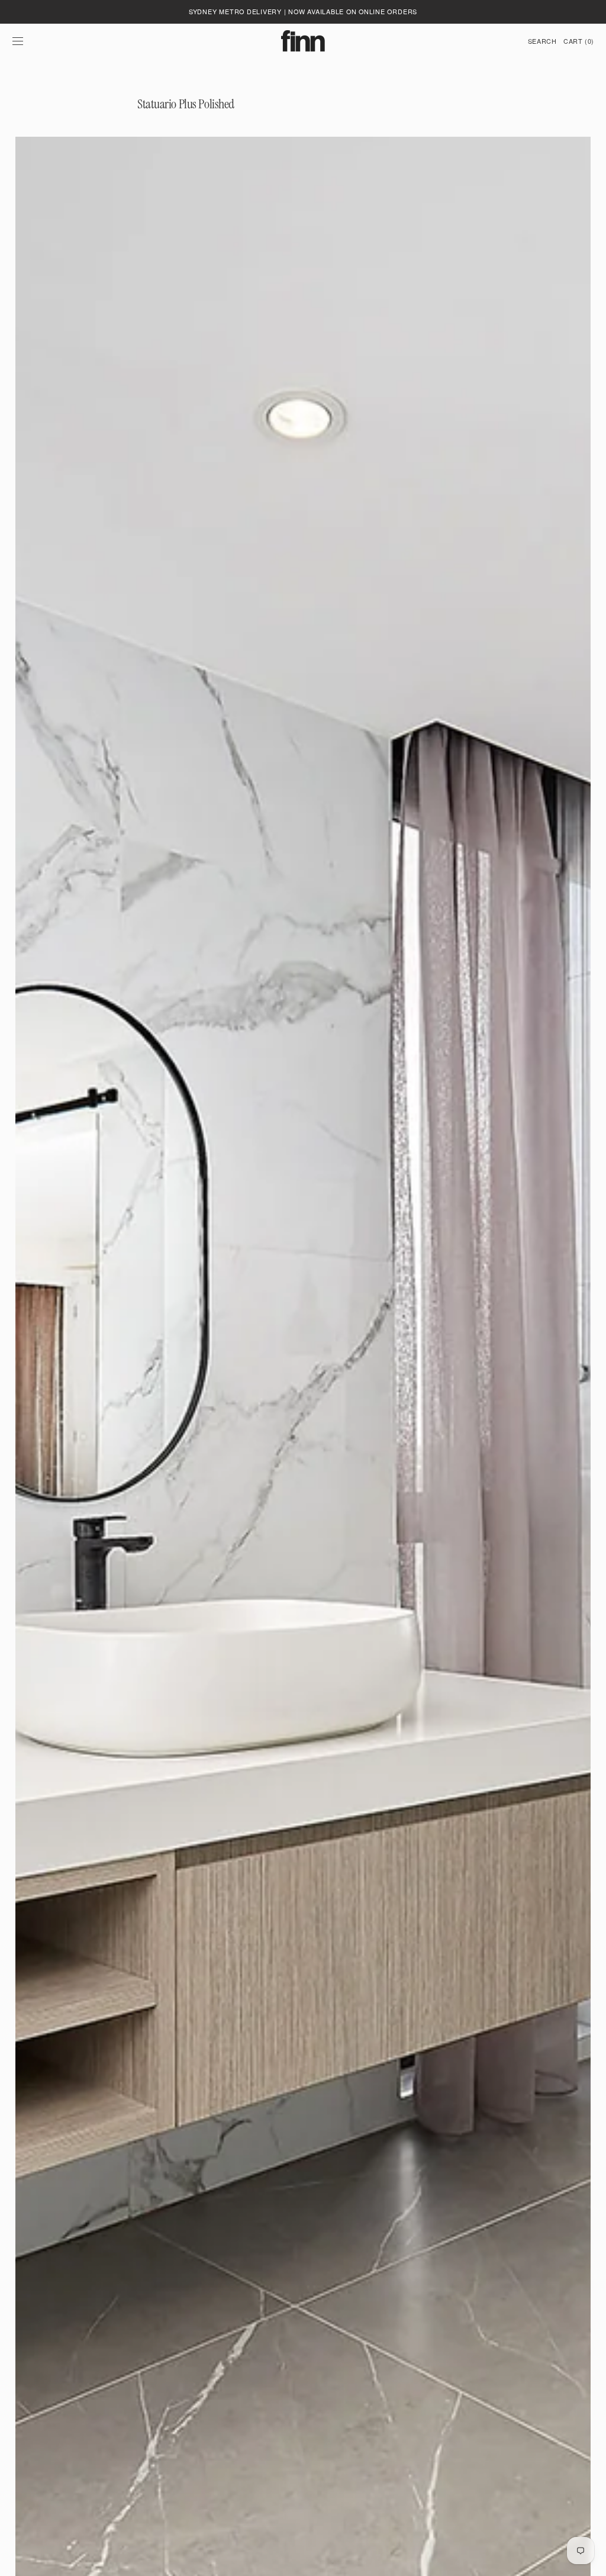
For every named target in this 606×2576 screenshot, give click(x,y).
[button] (18, 41)
